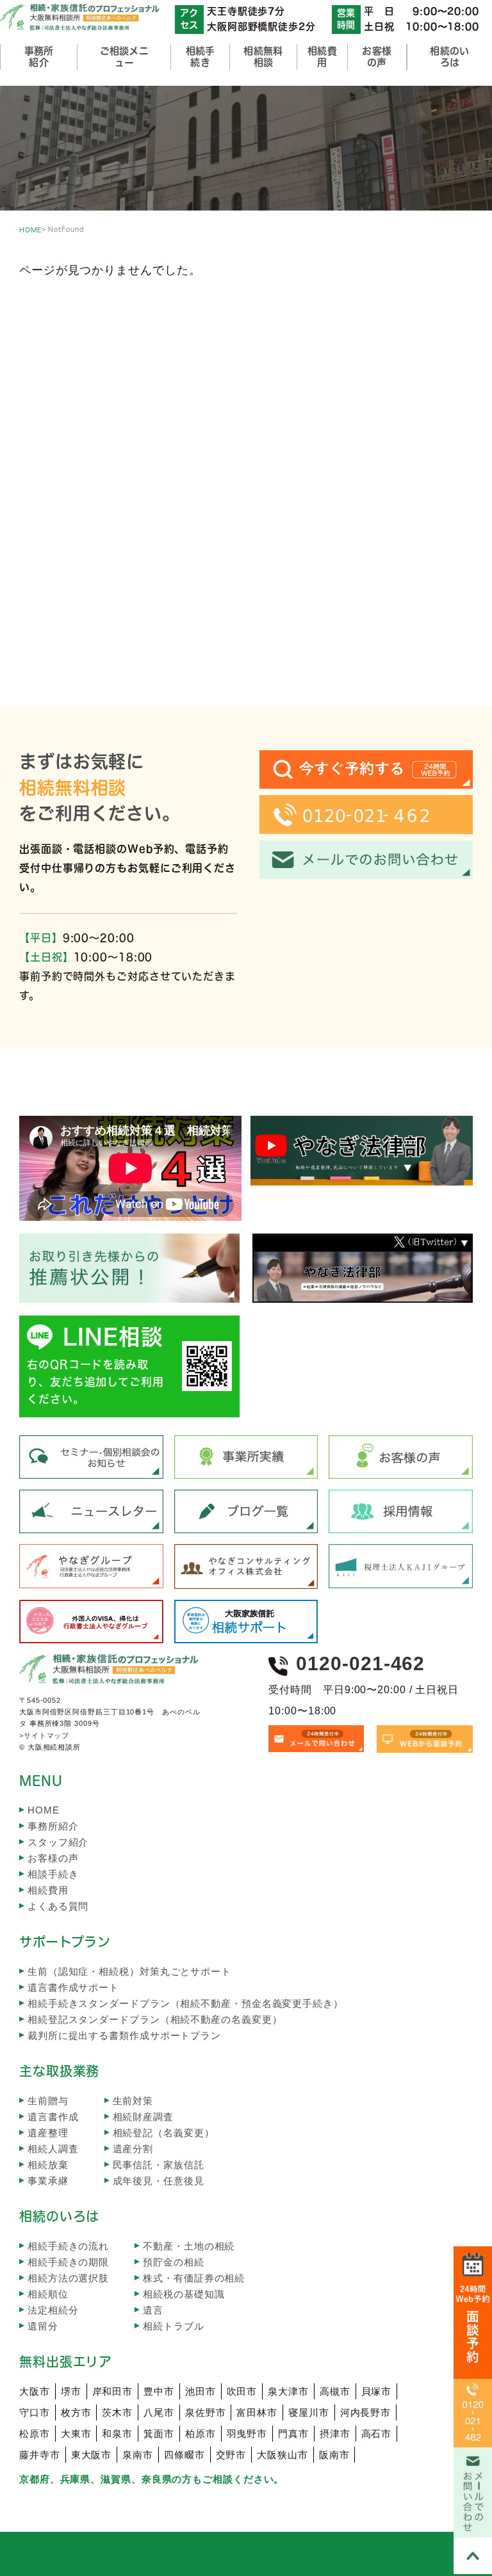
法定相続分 (53, 2310)
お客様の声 (53, 1858)
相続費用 (48, 1890)
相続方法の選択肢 (68, 2278)
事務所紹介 (53, 1826)
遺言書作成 (53, 2117)
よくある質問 (58, 1906)
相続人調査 (53, 2149)
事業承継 (48, 2181)
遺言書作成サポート (73, 1987)
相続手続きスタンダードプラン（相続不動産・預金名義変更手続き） (185, 2003)
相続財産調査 (143, 2117)
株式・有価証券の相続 (194, 2278)
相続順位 (48, 2294)
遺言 (153, 2310)
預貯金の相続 (173, 2262)
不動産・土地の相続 (189, 2246)
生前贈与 (48, 2101)
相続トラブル (173, 2326)
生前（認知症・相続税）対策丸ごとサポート (129, 1971)
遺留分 (43, 2326)
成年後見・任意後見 (159, 2181)
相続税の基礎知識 (184, 2294)
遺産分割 (133, 2149)
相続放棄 (48, 2165)
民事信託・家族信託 (159, 2165)
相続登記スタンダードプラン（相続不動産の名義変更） (155, 2019)
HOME (30, 230)
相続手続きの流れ (68, 2246)
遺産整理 (48, 2133)
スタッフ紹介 (58, 1842)
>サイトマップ (44, 1735)
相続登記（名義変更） (164, 2133)
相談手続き (53, 1874)
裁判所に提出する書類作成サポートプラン (124, 2035)
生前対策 (133, 2101)
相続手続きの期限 (68, 2262)
